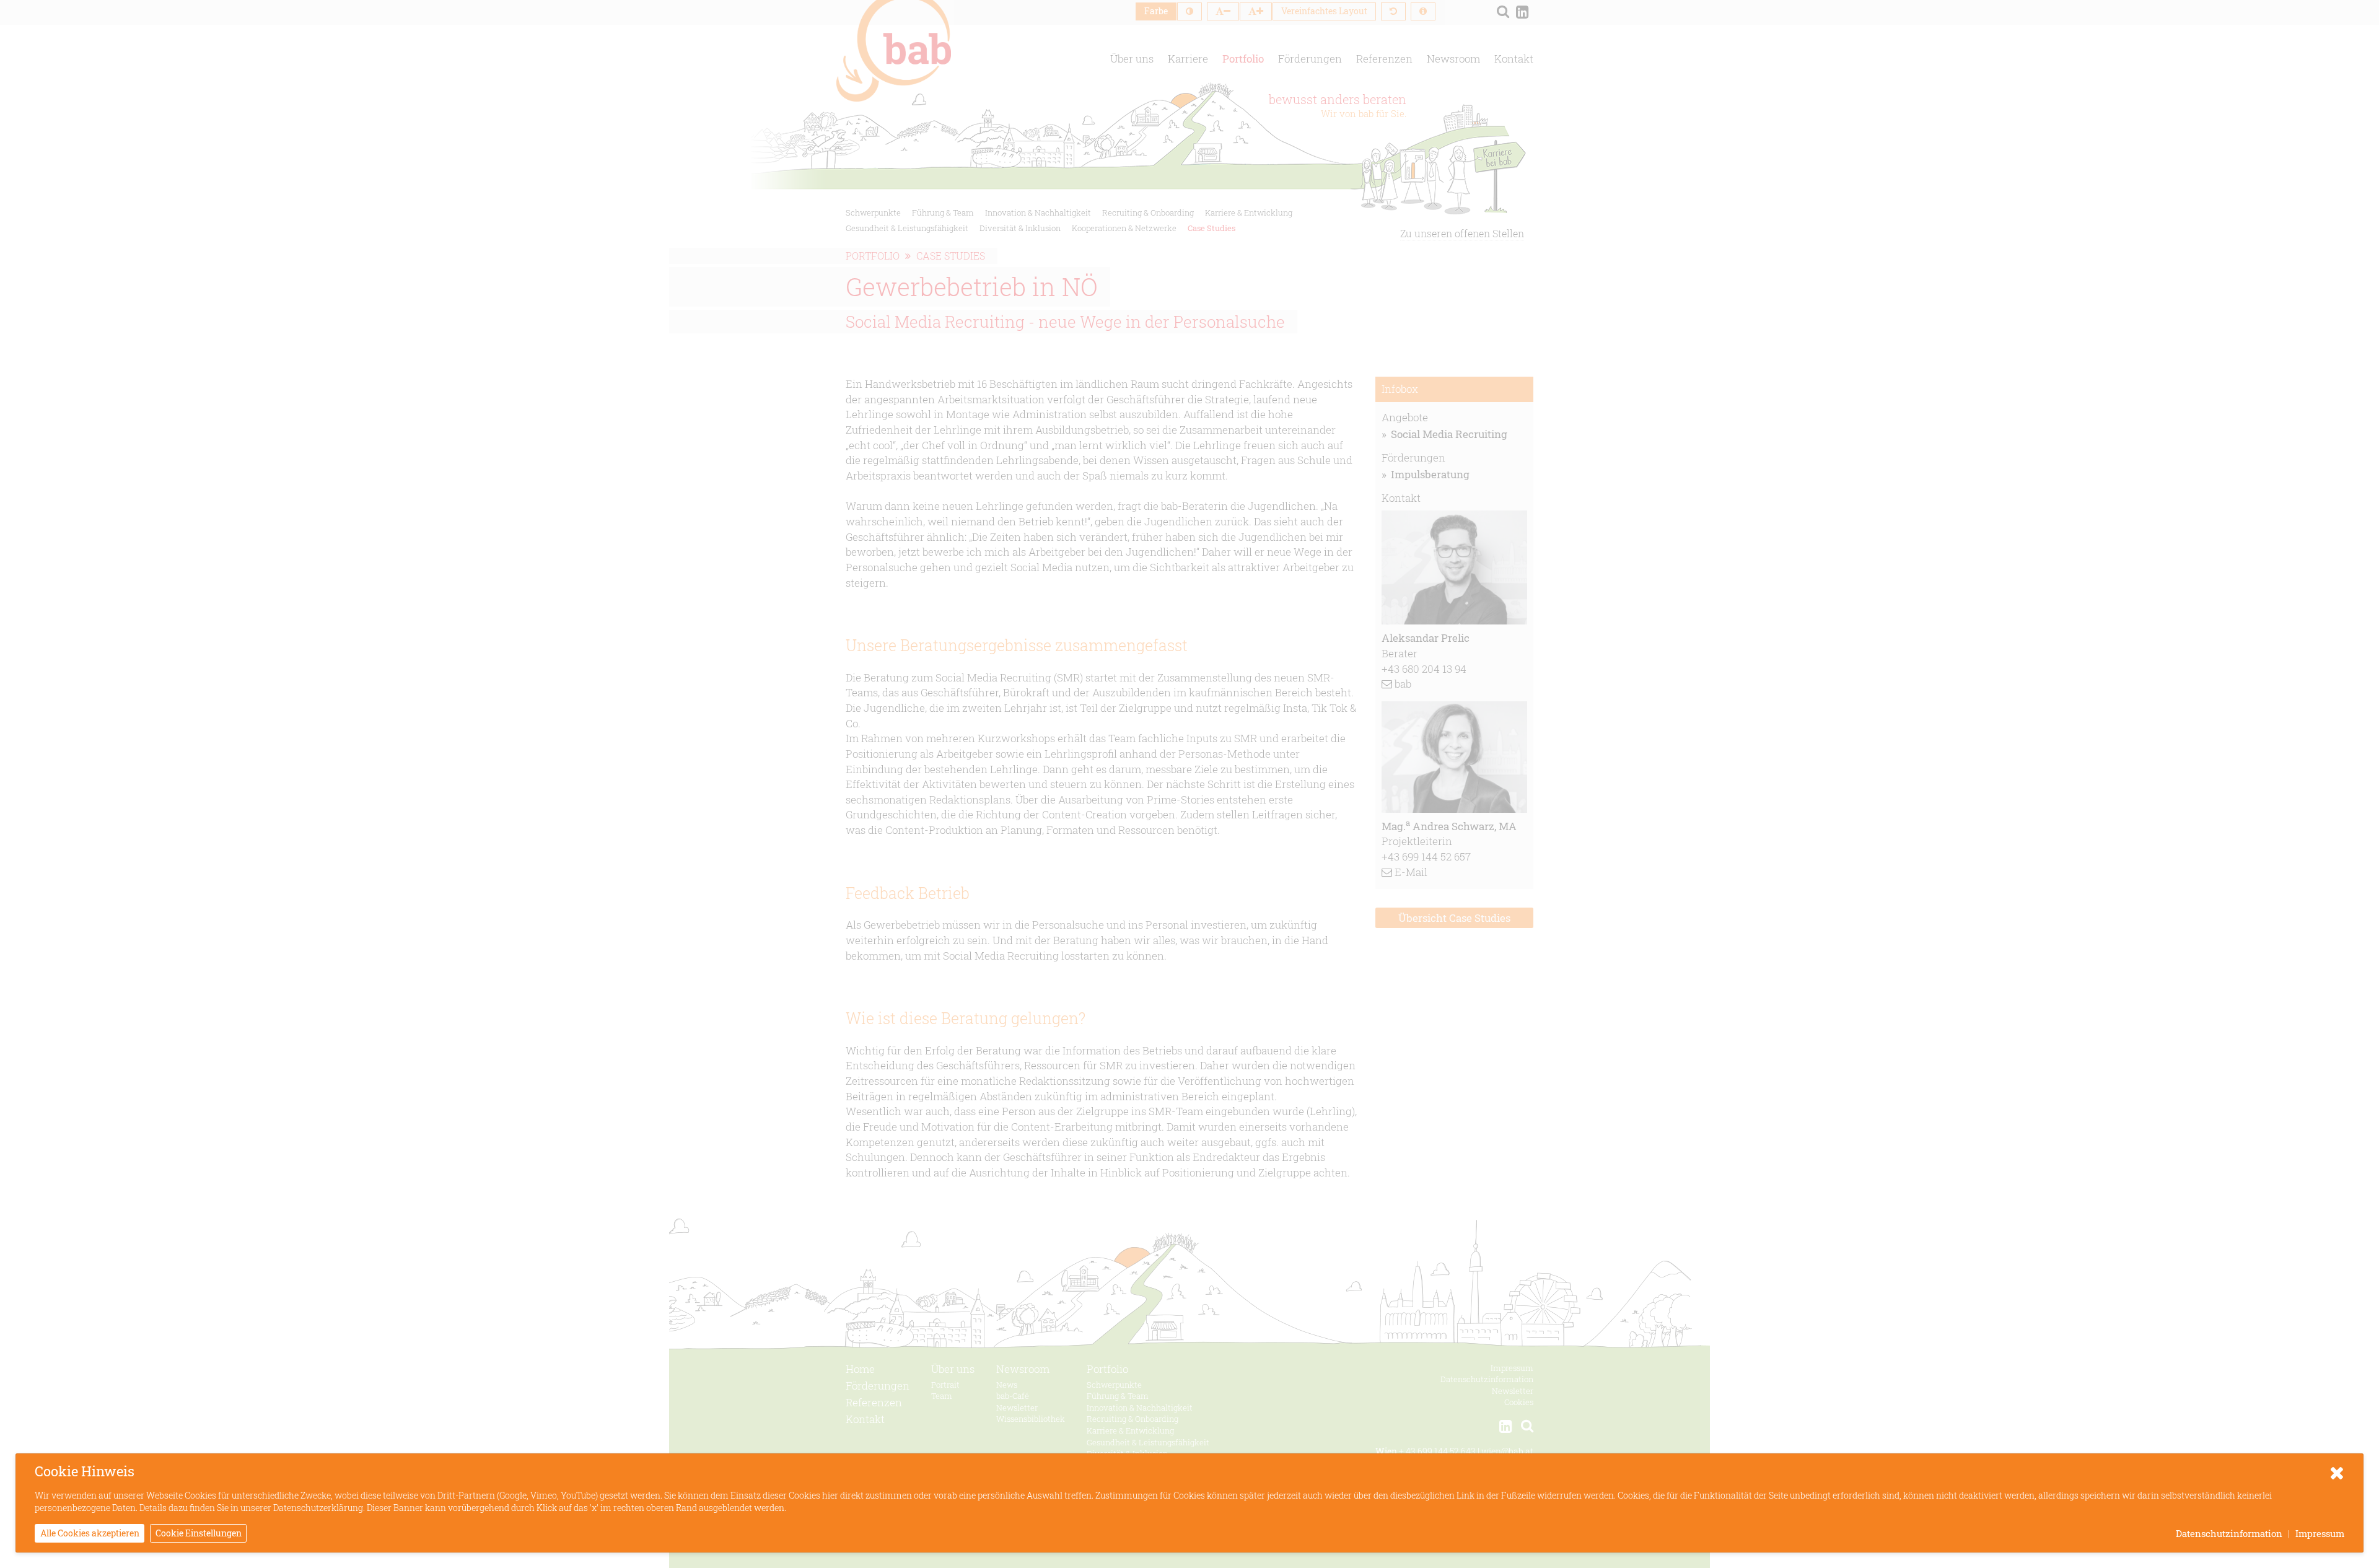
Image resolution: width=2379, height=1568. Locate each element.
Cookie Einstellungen (199, 1533)
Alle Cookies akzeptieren (90, 1533)
